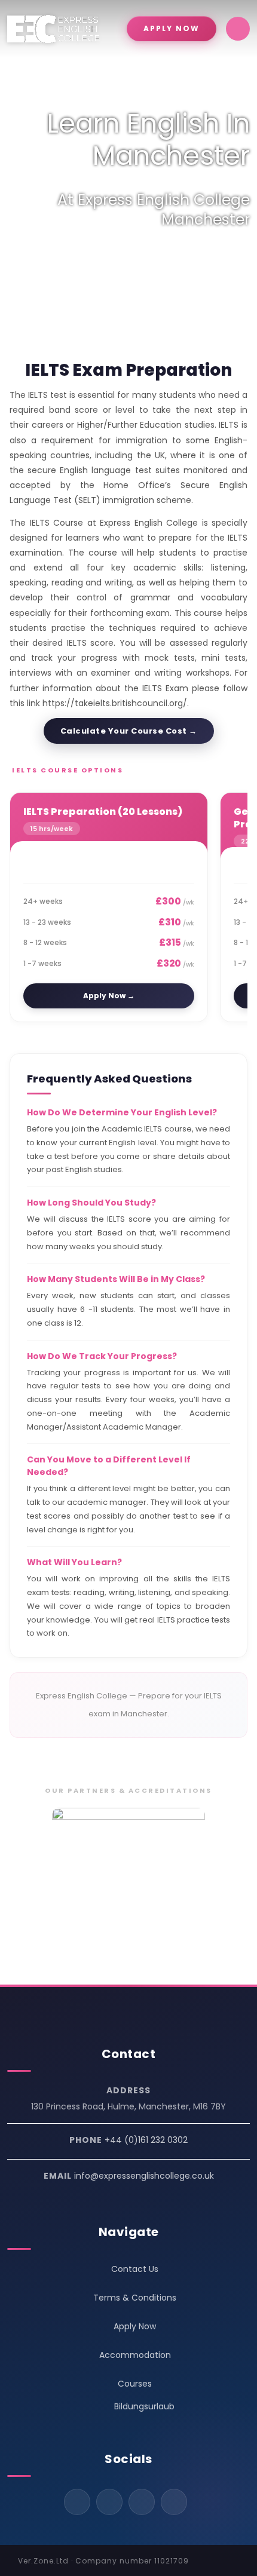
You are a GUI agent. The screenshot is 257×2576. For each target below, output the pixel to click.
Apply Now (135, 2326)
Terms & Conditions (135, 2298)
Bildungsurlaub (144, 2406)
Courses (135, 2384)
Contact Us (135, 2269)
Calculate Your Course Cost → (129, 731)
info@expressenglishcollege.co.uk (144, 2176)
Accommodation (135, 2355)
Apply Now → (109, 996)
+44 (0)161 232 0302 (146, 2140)
